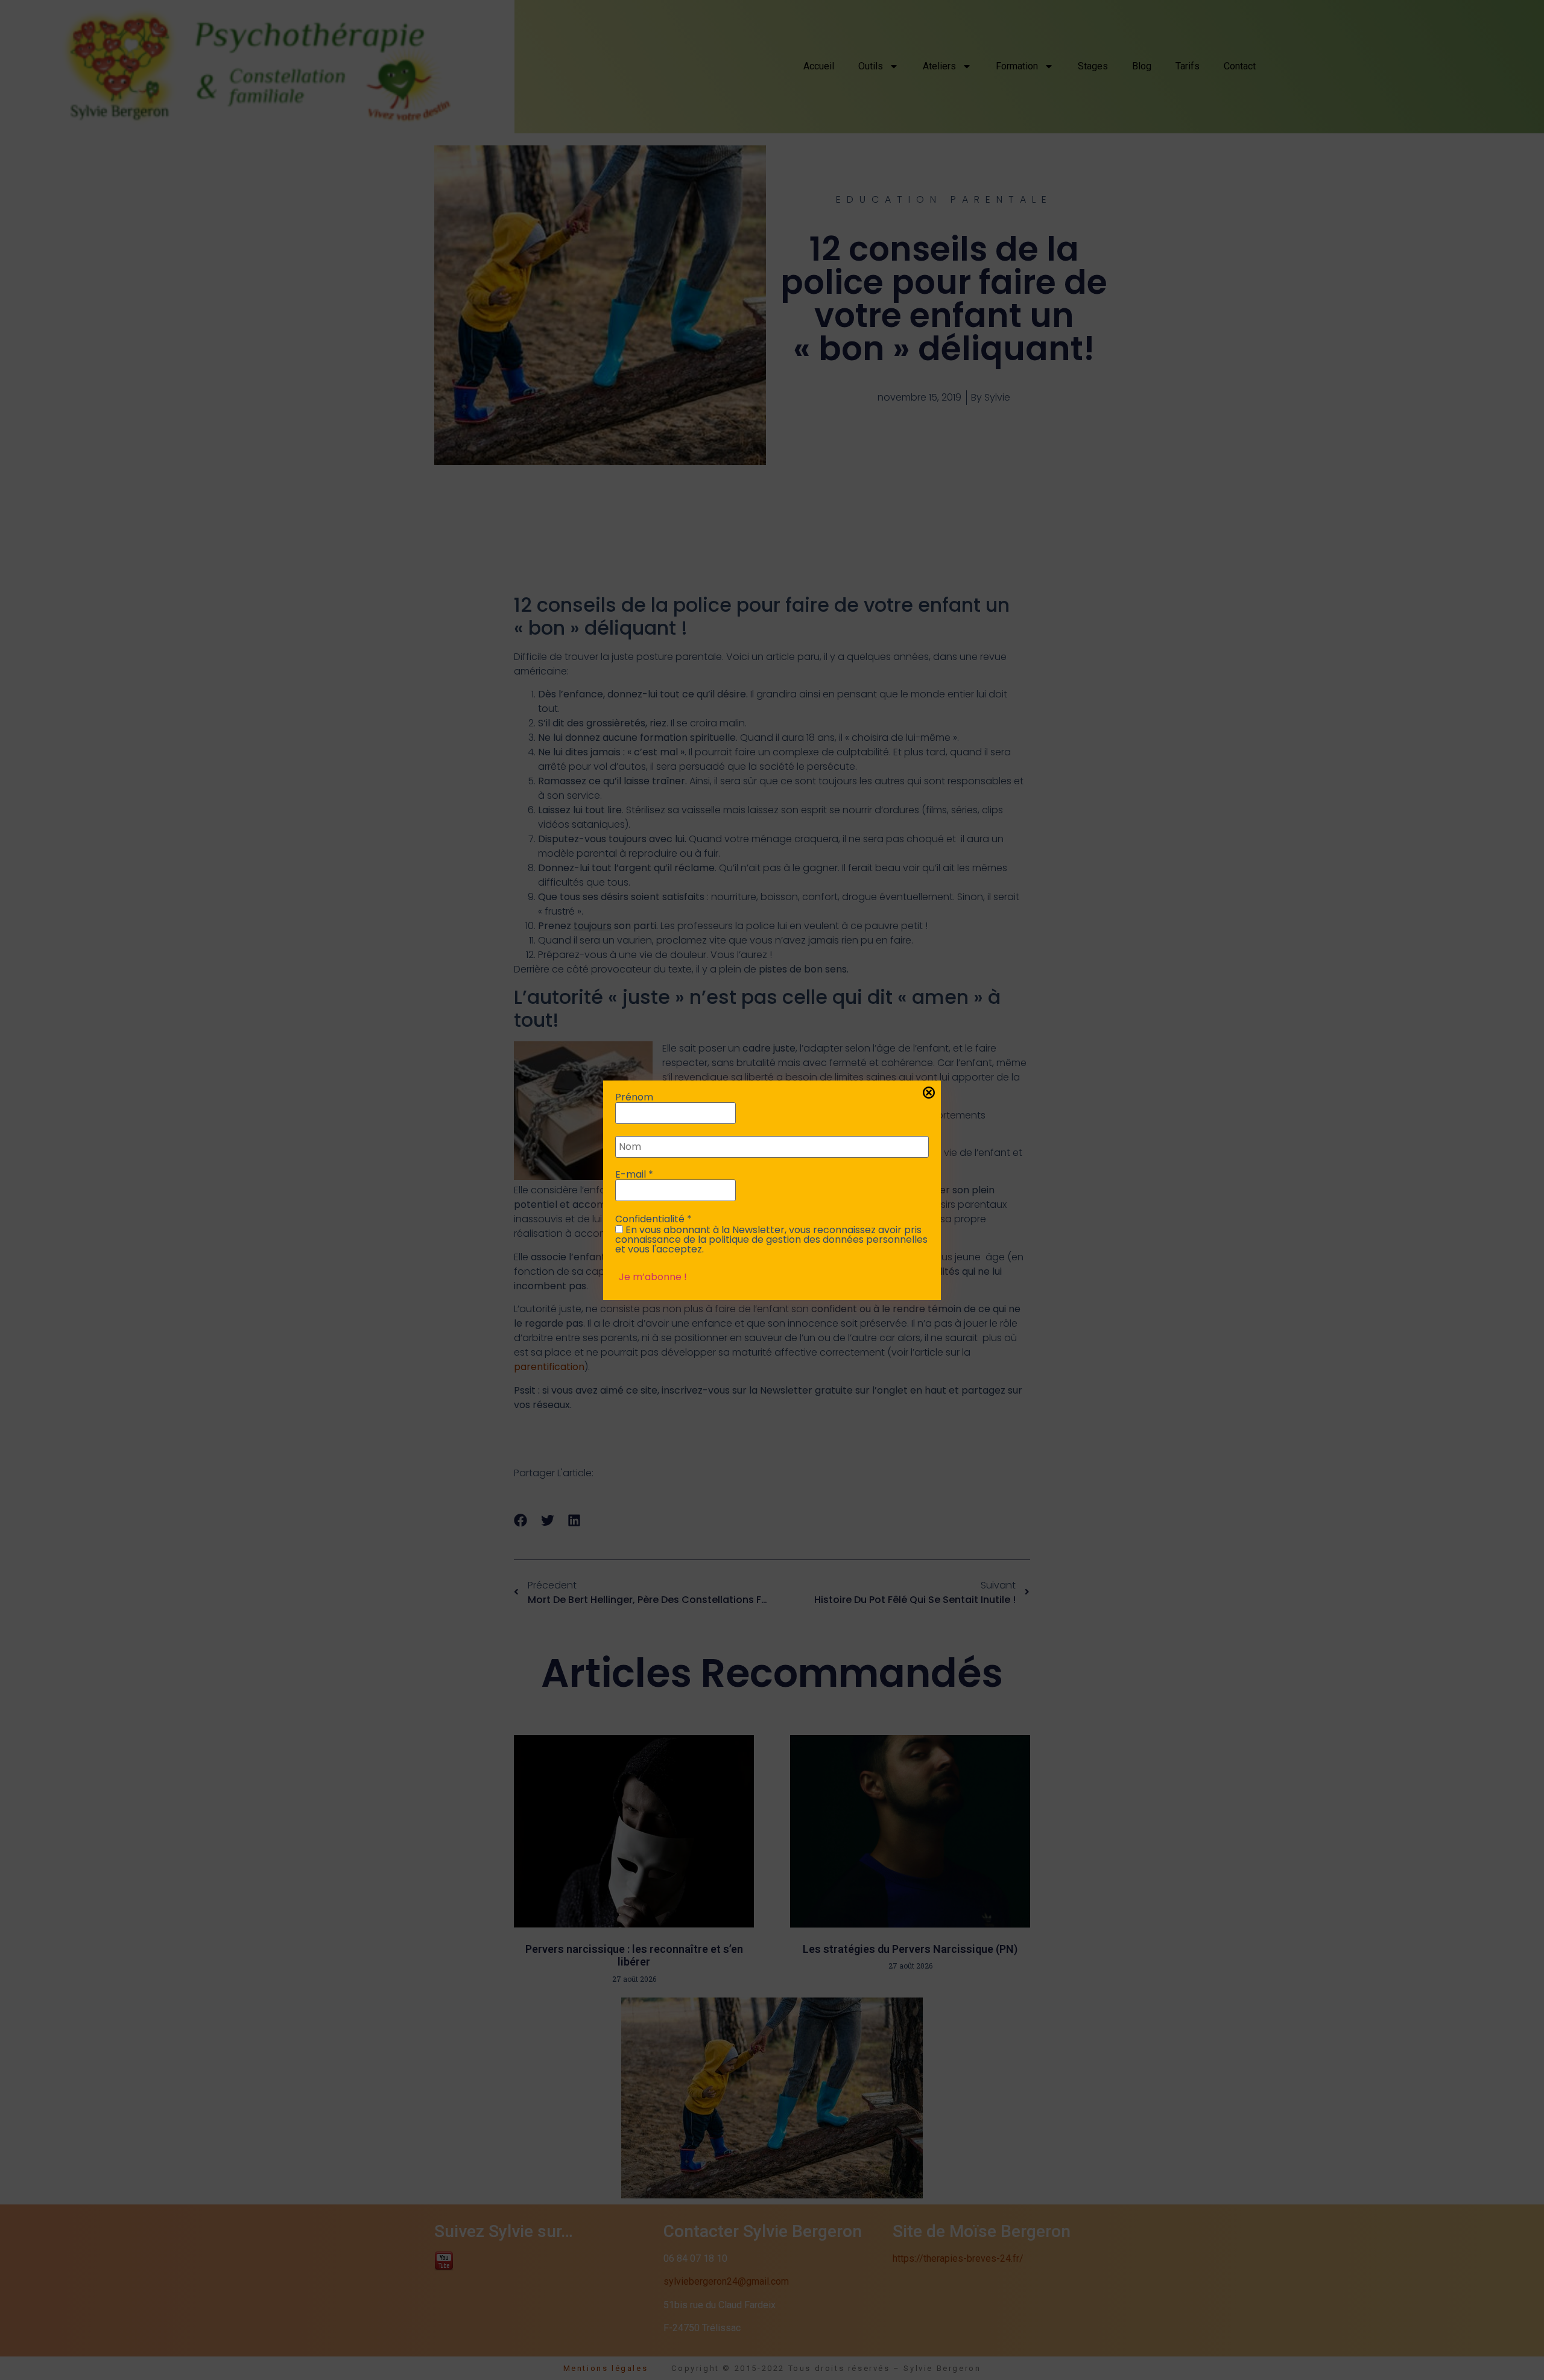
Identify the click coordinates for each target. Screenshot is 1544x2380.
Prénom (634, 1097)
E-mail (634, 1175)
